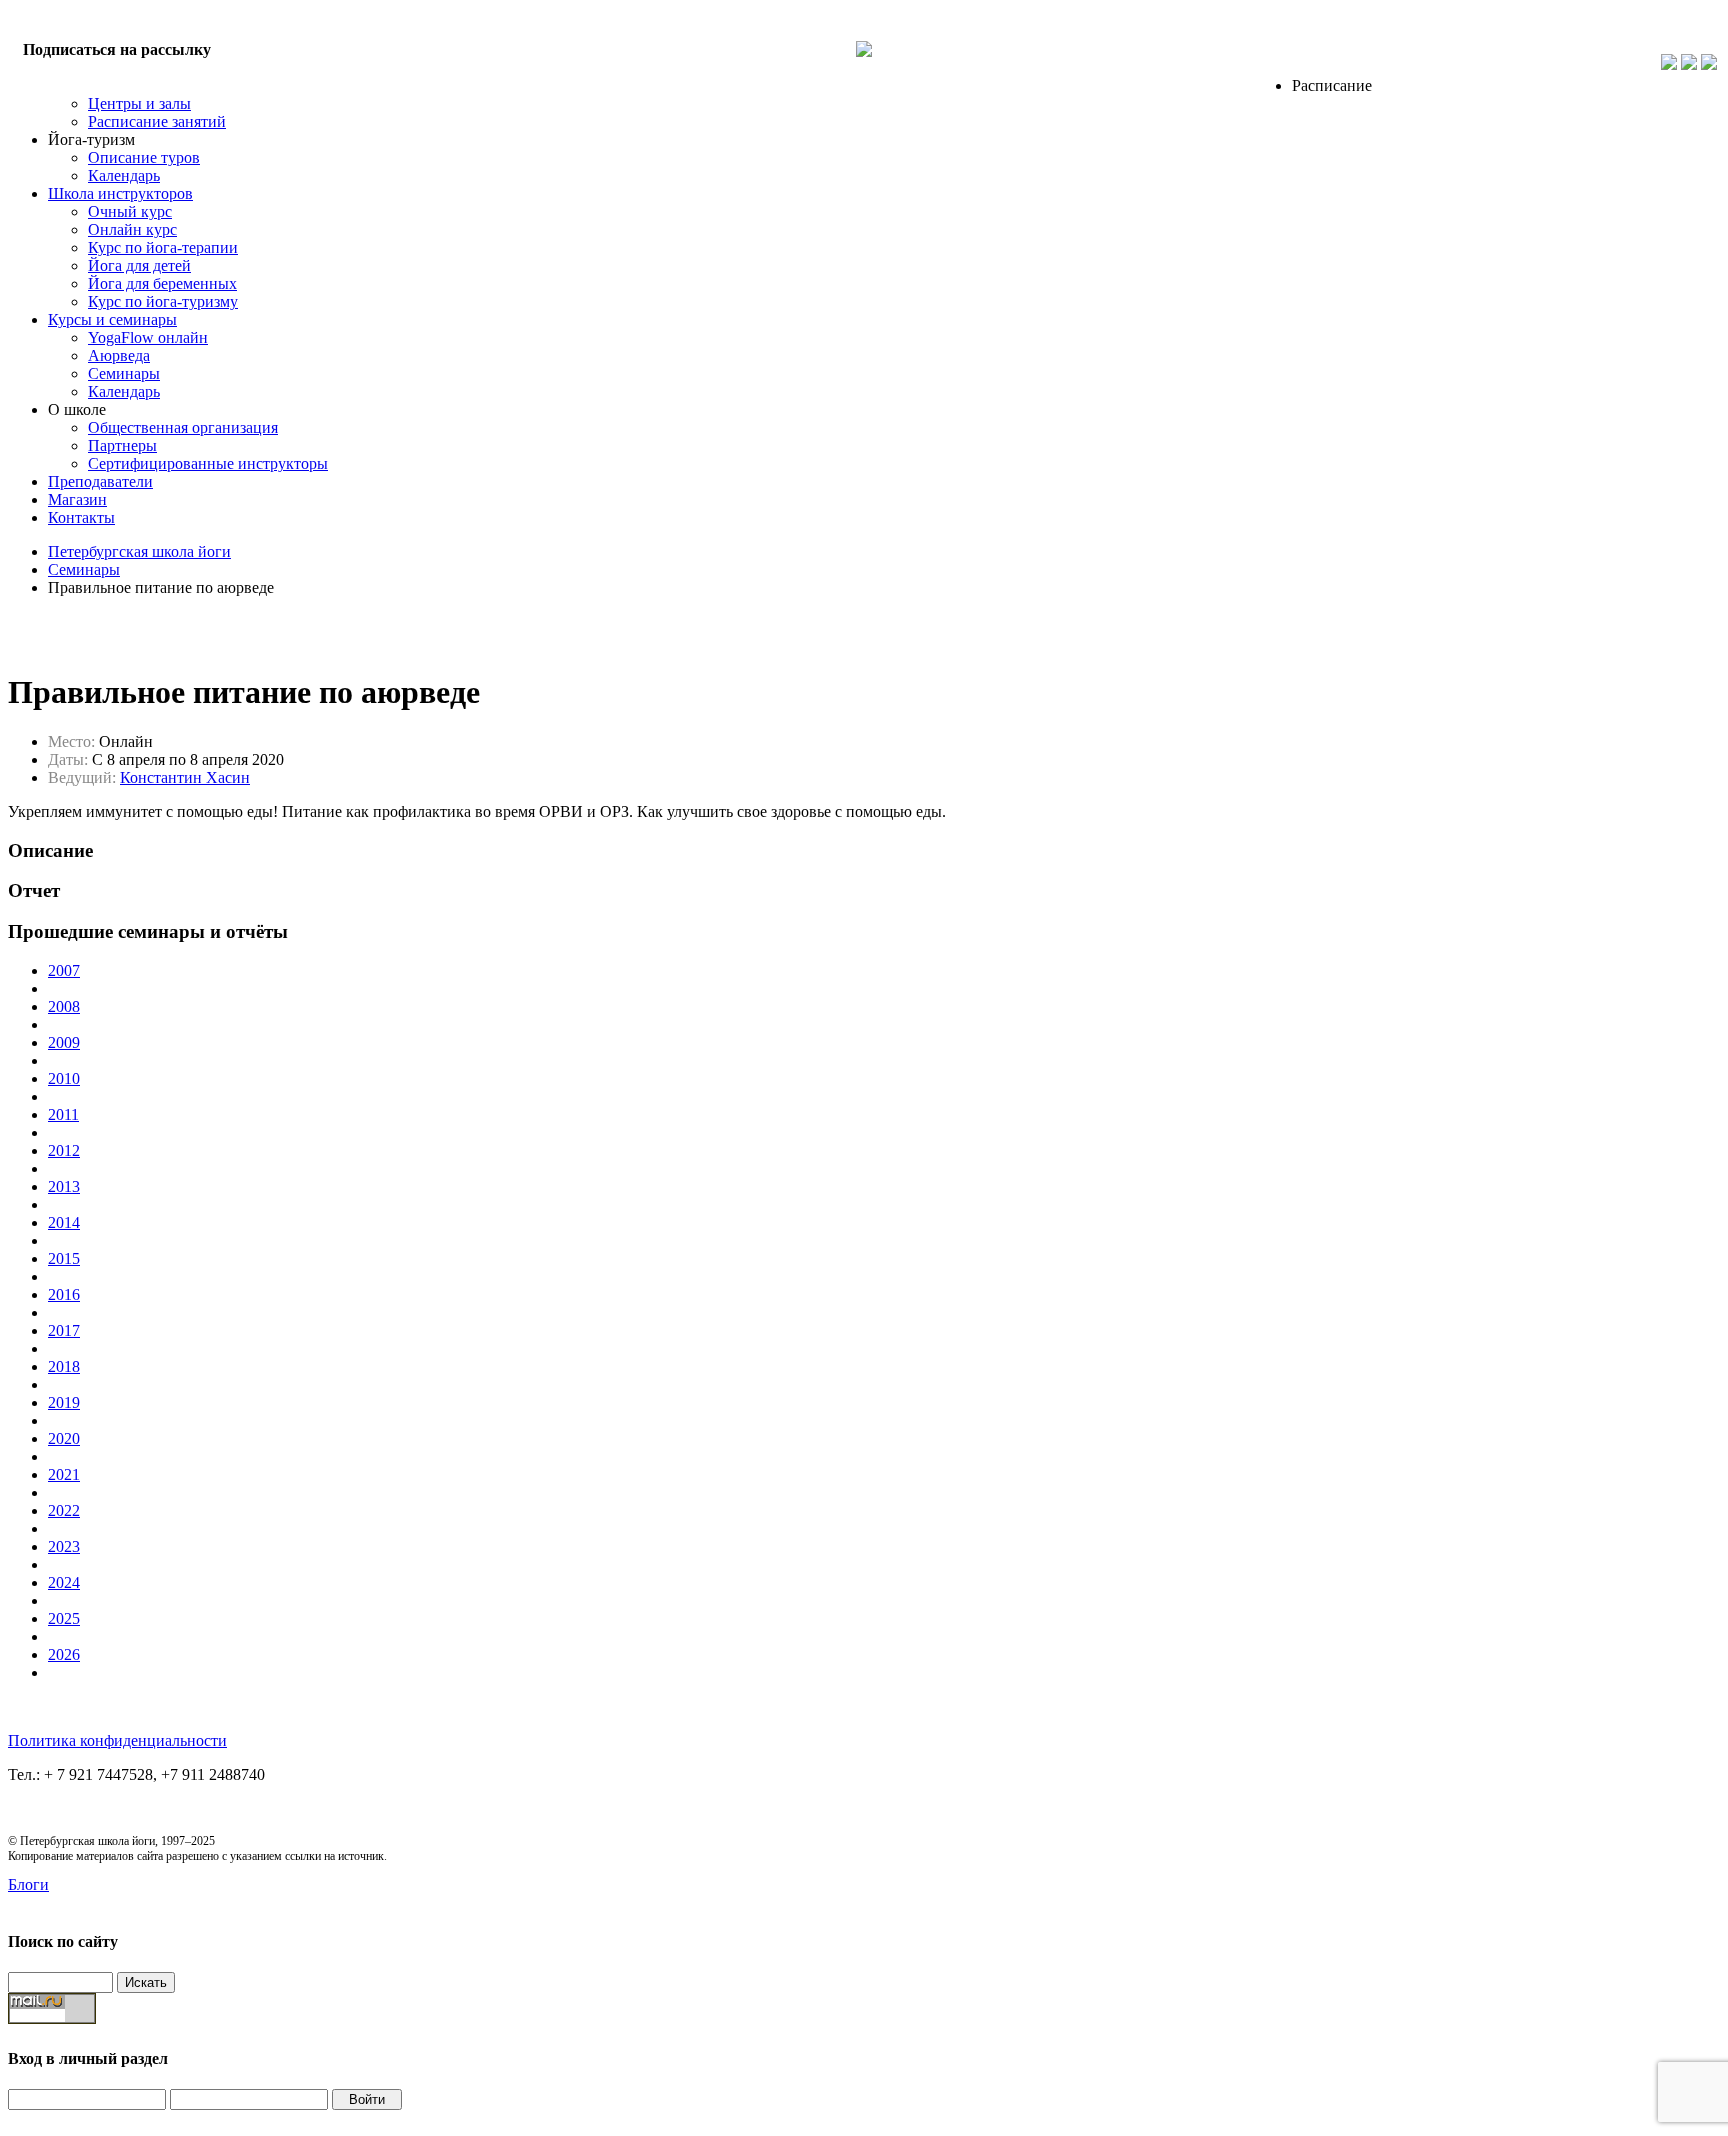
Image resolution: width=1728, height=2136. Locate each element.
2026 (64, 1654)
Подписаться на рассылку (117, 49)
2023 (64, 1546)
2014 (64, 1222)
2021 (64, 1474)
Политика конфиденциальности (117, 1740)
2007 (64, 970)
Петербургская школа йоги (139, 551)
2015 (64, 1258)
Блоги (28, 1884)
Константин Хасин (185, 777)
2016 (64, 1294)
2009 (64, 1042)
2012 (64, 1150)
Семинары (84, 569)
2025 (64, 1618)
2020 (64, 1438)
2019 (64, 1402)
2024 (64, 1582)
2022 (64, 1510)
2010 (64, 1078)
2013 (64, 1186)
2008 (64, 1006)
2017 (64, 1330)
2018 (64, 1366)
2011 (63, 1114)
